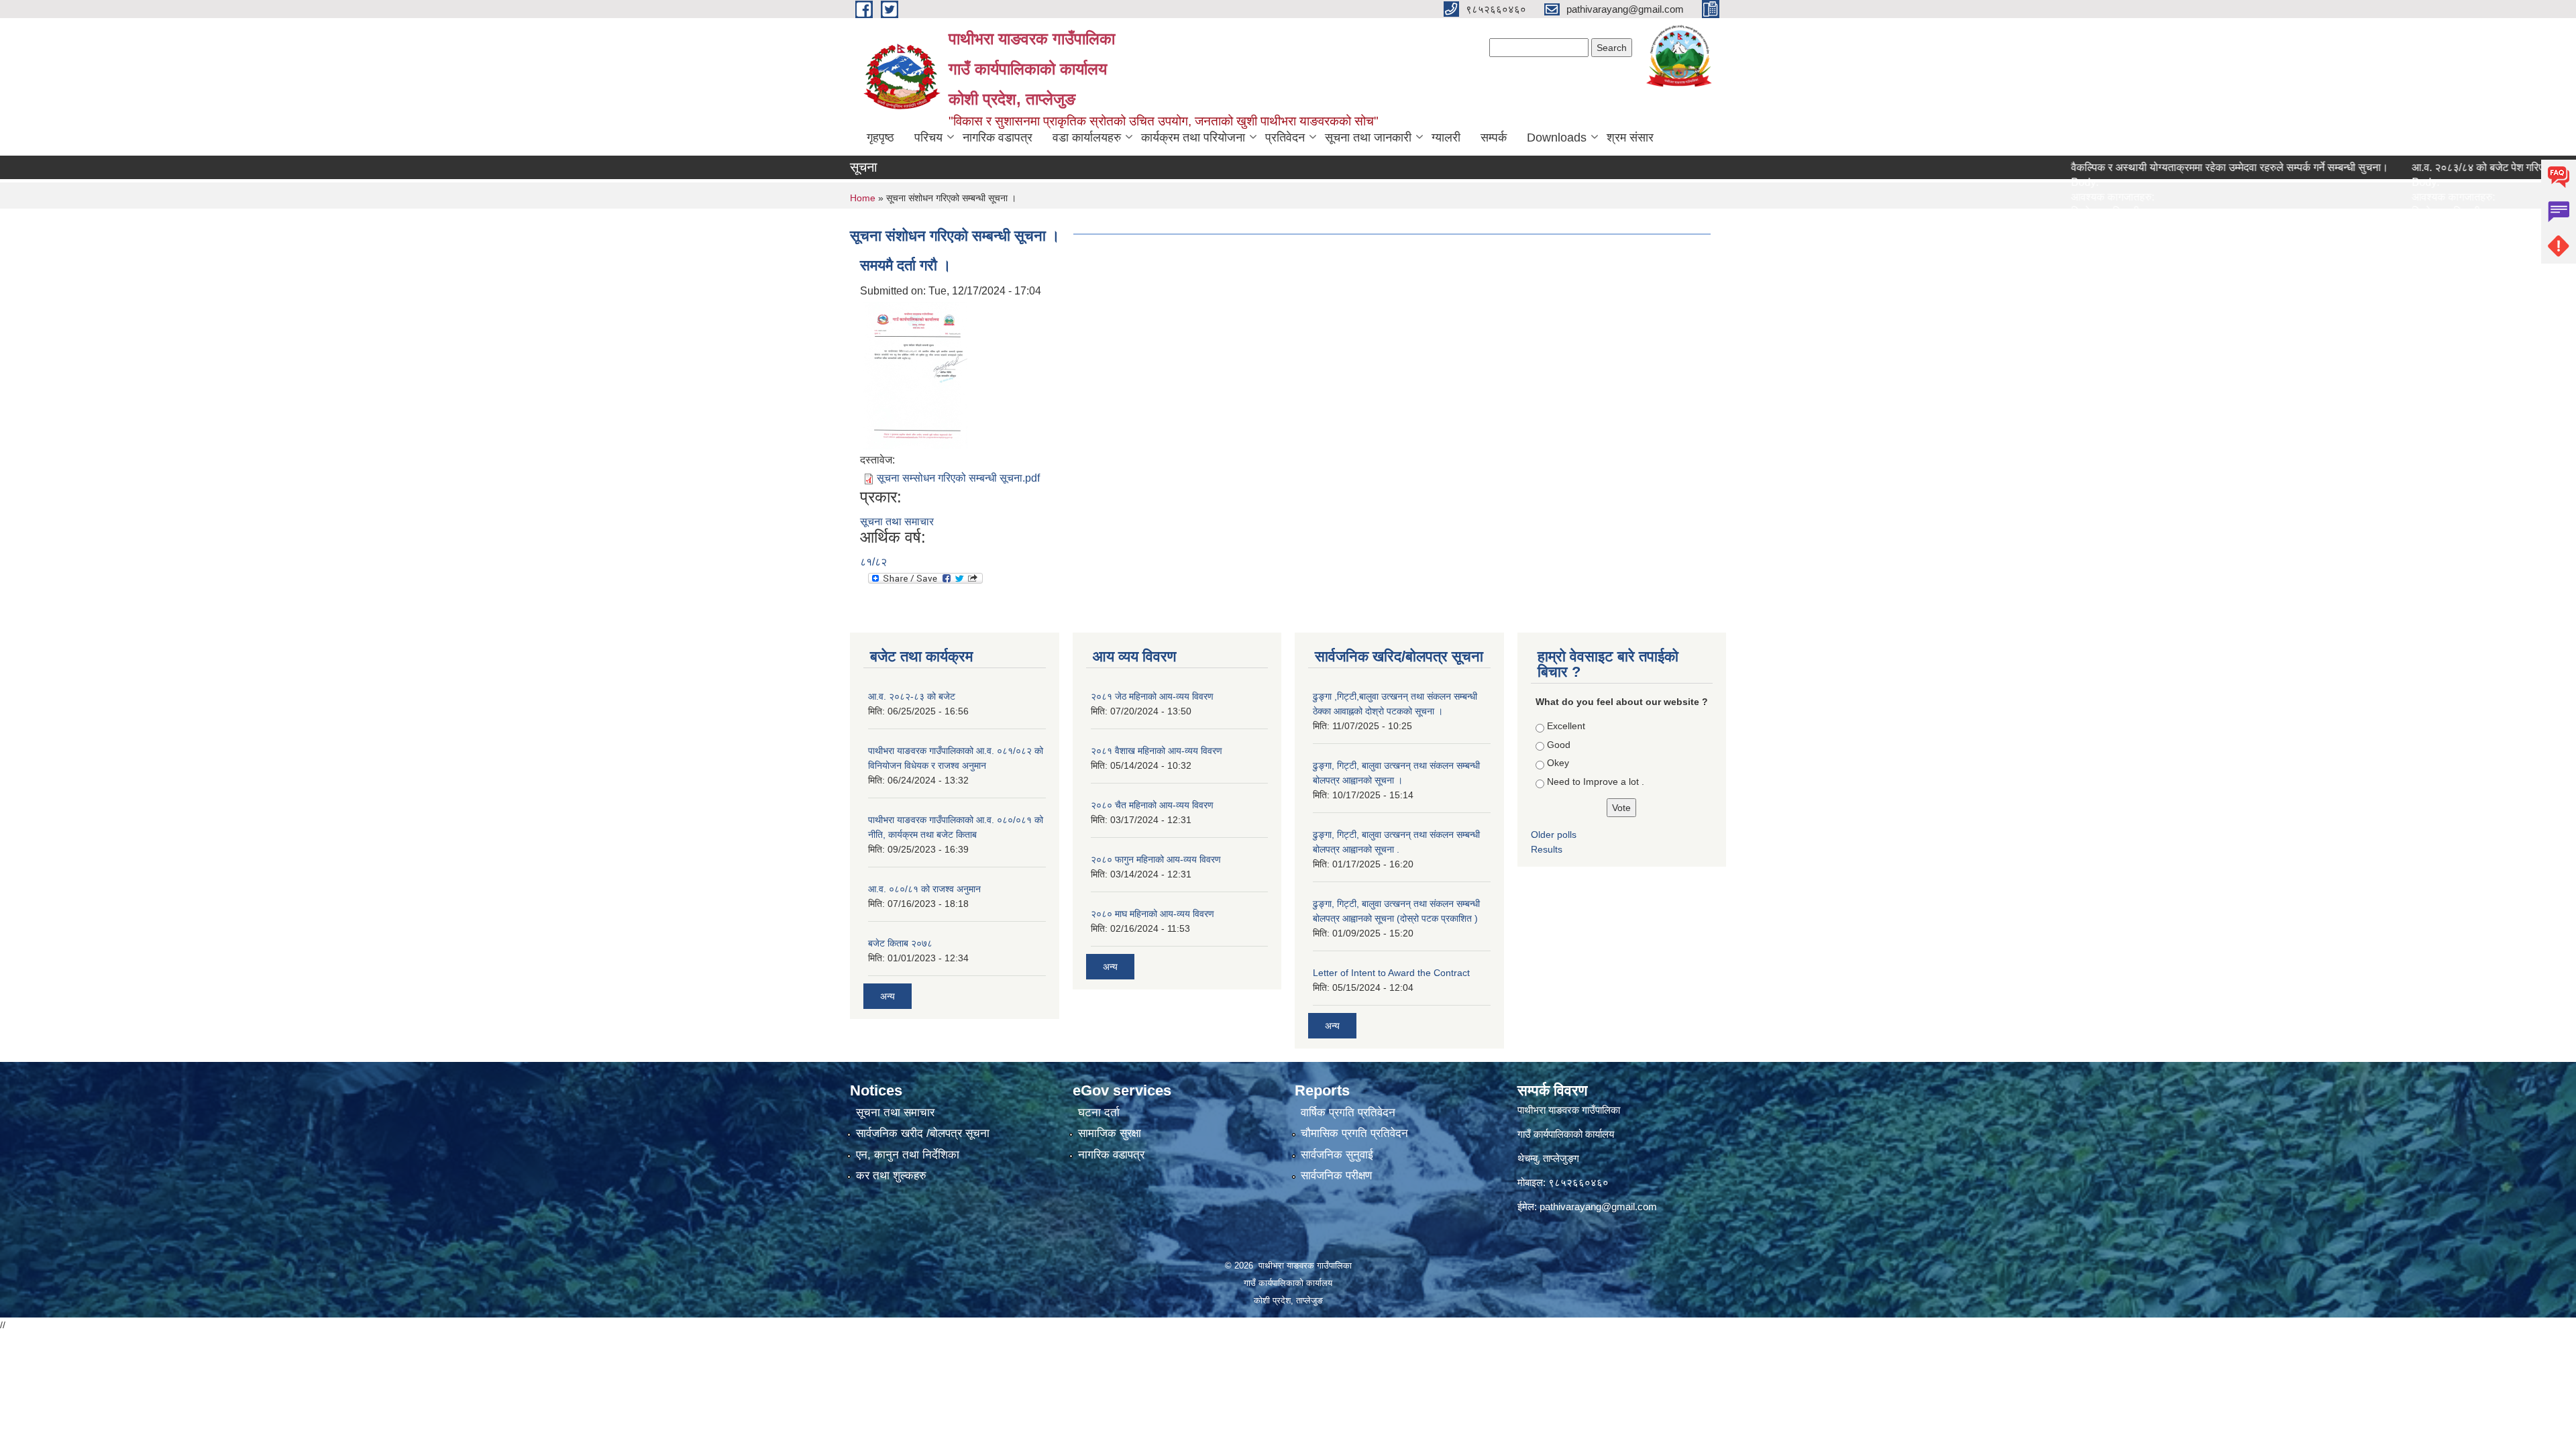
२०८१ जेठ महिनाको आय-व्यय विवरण (1152, 696)
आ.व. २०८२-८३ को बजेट (912, 696)
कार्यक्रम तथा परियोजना (1193, 138)
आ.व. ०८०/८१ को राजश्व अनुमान (924, 889)
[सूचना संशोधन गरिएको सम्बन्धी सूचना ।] (915, 375)
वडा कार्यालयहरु (1087, 138)
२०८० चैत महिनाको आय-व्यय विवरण (1152, 805)
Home (863, 198)
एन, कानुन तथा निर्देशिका (908, 1155)
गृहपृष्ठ (880, 138)
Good (1559, 745)
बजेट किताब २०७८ (900, 943)
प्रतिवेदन (1285, 138)
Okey (1558, 763)
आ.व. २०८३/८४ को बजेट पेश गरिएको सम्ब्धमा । (2430, 167)
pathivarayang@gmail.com (1598, 1206)
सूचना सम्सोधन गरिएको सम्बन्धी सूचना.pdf (958, 478)
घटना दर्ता (1099, 1113)
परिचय (928, 138)
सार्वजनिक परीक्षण (1336, 1176)
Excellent (1566, 726)
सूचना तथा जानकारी (1368, 138)
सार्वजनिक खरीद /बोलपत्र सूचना (923, 1133)
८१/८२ (873, 562)
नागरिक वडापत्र (998, 138)
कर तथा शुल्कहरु (891, 1176)
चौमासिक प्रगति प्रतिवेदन (1354, 1133)
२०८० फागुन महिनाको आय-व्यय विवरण (1156, 859)
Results (1547, 849)
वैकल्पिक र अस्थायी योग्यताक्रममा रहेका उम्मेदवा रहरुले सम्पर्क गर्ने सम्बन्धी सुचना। (2157, 167)
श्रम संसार (1630, 138)
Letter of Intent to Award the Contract (1391, 973)
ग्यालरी (1446, 138)
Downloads (1557, 138)
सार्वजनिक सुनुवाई (1337, 1155)
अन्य (888, 996)
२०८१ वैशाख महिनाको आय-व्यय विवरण (1157, 751)
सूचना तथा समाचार (897, 522)
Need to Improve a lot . (1596, 782)
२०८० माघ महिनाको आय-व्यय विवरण (1152, 914)
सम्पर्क (1494, 138)
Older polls (1554, 835)
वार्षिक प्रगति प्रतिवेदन (1348, 1113)
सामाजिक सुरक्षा (1110, 1133)
